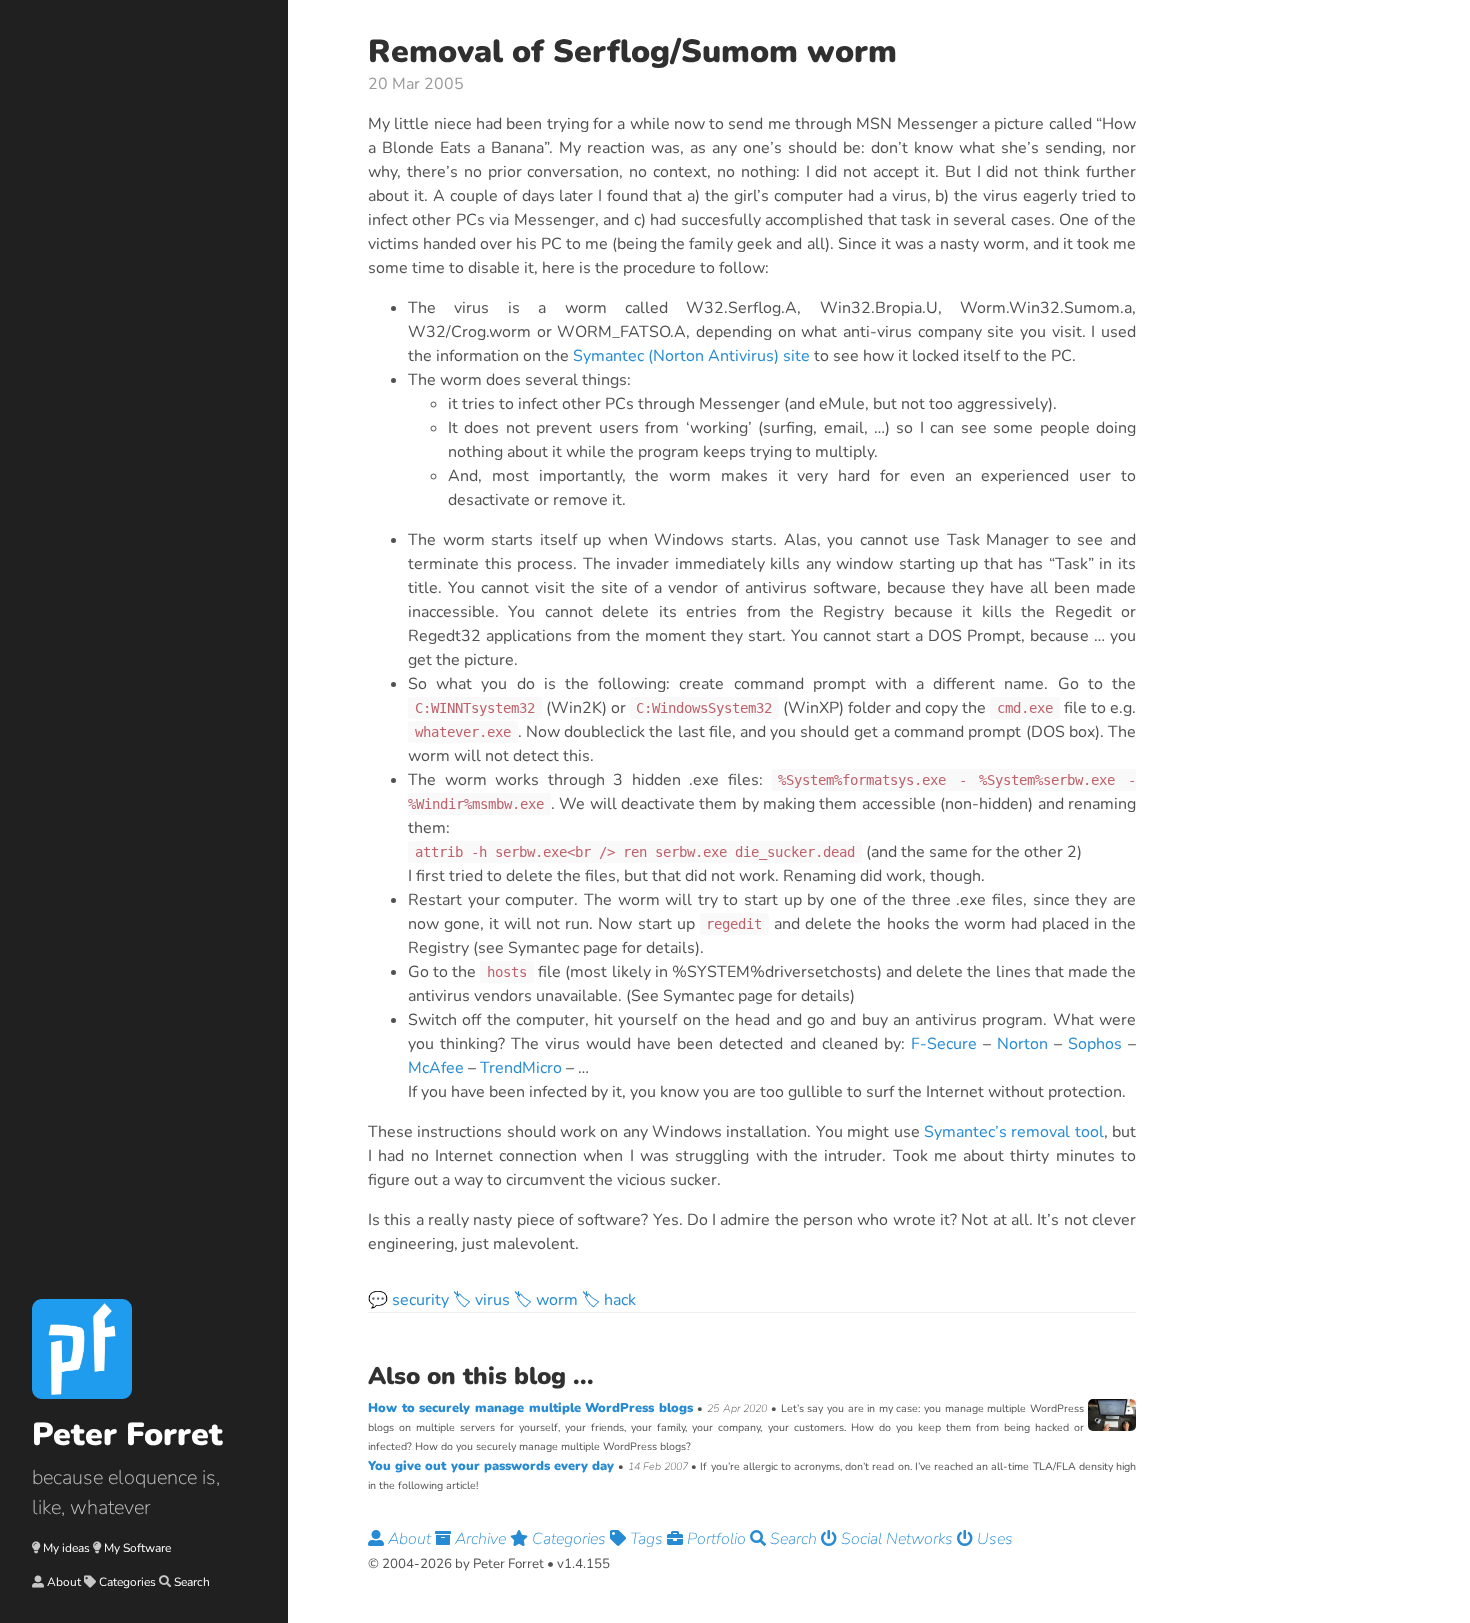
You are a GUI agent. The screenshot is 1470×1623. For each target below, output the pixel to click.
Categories (127, 1582)
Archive (480, 1539)
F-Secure (944, 1044)
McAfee (436, 1068)
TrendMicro (521, 1068)
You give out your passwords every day (493, 1466)
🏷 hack (609, 1300)
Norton (1022, 1044)
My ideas (66, 1548)
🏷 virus (481, 1300)
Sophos (1095, 1044)
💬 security (408, 1300)
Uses (993, 1539)
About (64, 1582)
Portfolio (716, 1539)
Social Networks (897, 1539)
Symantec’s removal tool (1014, 1132)
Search (192, 1582)
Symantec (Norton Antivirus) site (691, 356)
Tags (646, 1539)
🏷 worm (546, 1300)
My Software (137, 1548)
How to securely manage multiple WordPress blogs (532, 1408)
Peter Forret (127, 1434)
